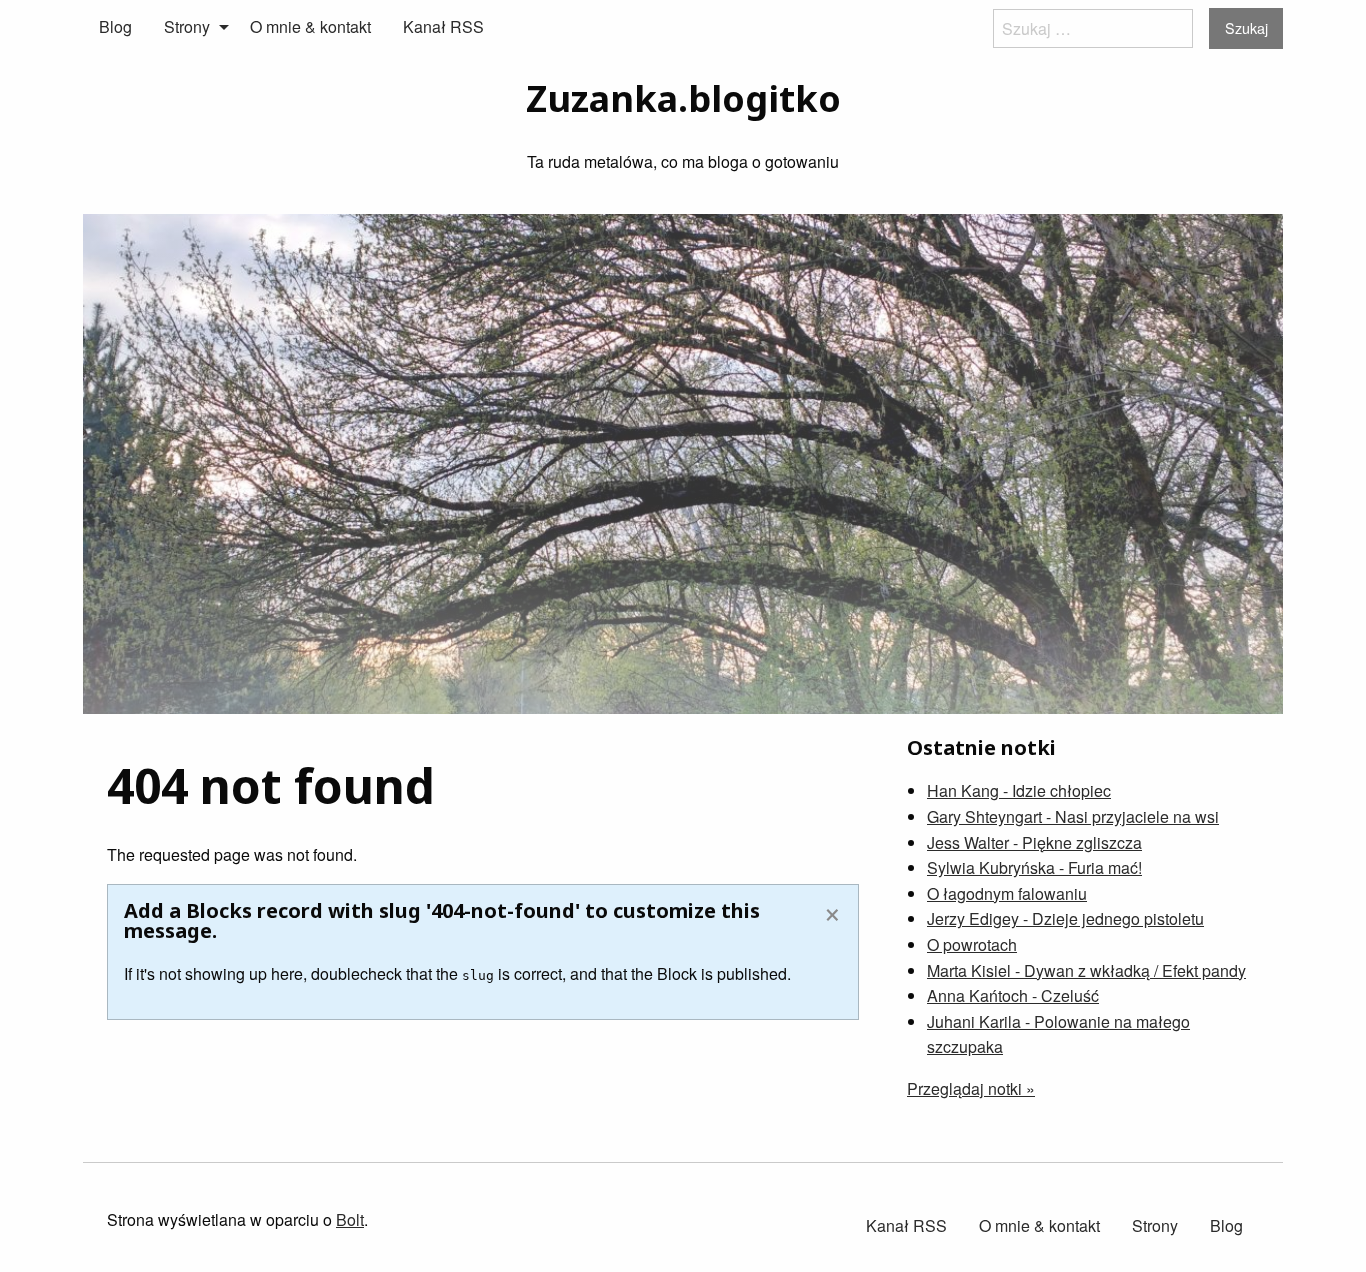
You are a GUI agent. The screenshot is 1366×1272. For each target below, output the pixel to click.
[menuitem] (115, 27)
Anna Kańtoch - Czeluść (1013, 995)
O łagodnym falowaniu (1007, 893)
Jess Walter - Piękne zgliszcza (1034, 842)
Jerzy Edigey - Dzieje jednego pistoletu (1065, 918)
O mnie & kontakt (310, 26)
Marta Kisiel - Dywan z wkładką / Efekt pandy (1086, 970)
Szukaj (1246, 27)
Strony (187, 26)
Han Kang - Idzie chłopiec (1019, 790)
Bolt (350, 1219)
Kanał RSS (443, 26)
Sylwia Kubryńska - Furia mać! (1034, 867)
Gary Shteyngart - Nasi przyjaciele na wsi (1073, 816)
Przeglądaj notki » (971, 1088)
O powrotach (972, 944)
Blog (115, 26)
